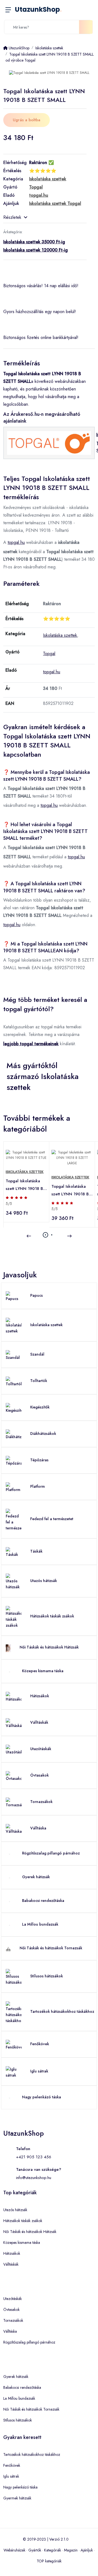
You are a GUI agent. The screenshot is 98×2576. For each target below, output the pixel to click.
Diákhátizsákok (43, 1434)
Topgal (49, 654)
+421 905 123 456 (34, 2157)
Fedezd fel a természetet (52, 1519)
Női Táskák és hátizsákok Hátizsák (49, 1647)
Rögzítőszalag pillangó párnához (51, 1853)
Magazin (71, 2550)
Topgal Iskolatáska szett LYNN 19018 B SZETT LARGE (70, 1191)
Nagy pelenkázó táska (42, 2097)
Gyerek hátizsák (36, 1877)
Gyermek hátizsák (17, 2498)
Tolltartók (39, 1381)
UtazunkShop (38, 9)
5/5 (9, 1204)
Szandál (37, 1354)
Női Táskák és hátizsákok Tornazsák (51, 1948)
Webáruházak (14, 2550)
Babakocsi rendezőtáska (43, 1901)
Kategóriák (53, 2550)
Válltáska (38, 1828)
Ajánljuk (87, 2550)
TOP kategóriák (49, 2561)
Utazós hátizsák (44, 1581)
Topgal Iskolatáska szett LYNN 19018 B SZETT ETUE (24, 1185)
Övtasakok (39, 1775)
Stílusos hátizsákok (47, 1976)
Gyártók (35, 2550)
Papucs (36, 1295)
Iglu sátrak (39, 2071)
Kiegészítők (40, 1407)
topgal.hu (16, 542)
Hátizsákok (40, 1696)
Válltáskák (39, 1722)
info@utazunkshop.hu (34, 2178)
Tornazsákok (41, 1802)
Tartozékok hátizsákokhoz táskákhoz (62, 2011)
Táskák (36, 1551)
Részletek (12, 217)
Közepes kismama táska (43, 1671)
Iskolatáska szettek (60, 635)
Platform (38, 1486)
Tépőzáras (39, 1460)
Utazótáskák (41, 1749)
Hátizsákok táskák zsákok (52, 1616)
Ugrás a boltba (27, 120)
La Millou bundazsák (40, 1924)
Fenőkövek (40, 2044)
